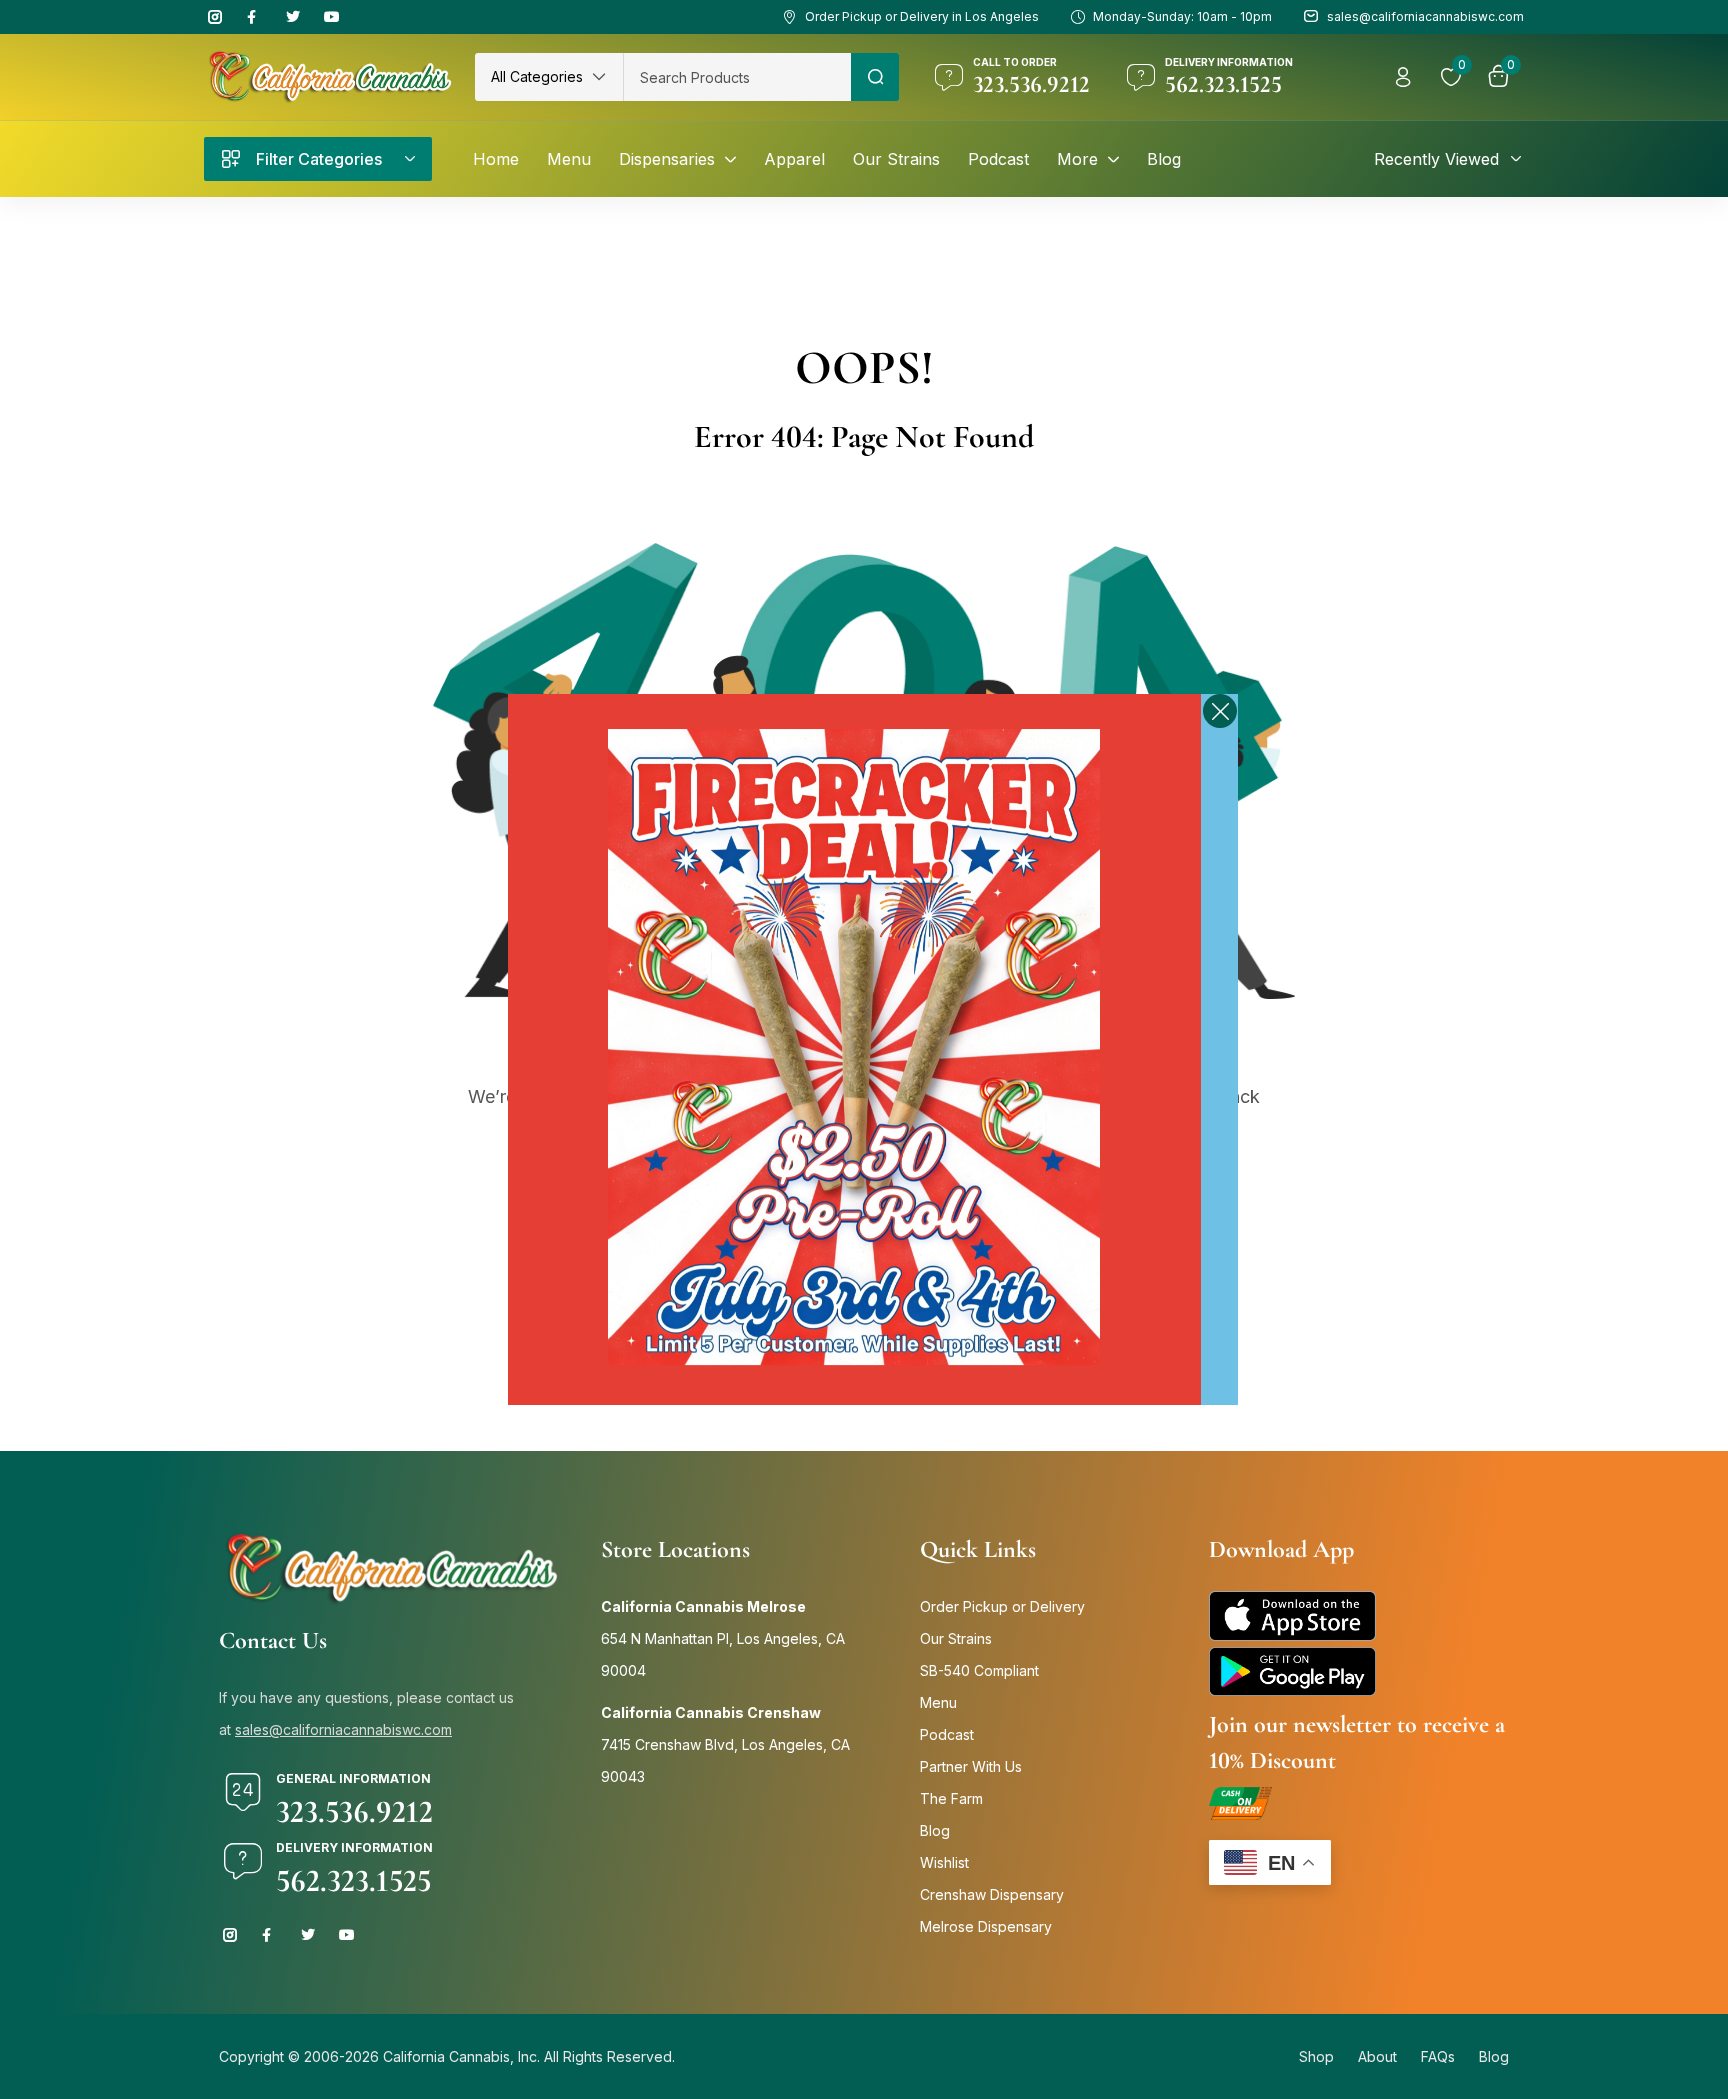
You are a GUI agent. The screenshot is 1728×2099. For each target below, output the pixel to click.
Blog (935, 1830)
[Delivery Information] (243, 1861)
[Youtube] (332, 17)
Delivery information (1229, 62)
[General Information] (243, 1792)
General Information (353, 1778)
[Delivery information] (1141, 77)
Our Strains (956, 1638)
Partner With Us (971, 1766)
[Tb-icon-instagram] (215, 17)
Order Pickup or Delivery (1002, 1606)
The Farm (951, 1798)
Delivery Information (354, 1847)
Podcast (947, 1734)
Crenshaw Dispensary (992, 1894)
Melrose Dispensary (986, 1926)
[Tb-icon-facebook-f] (254, 17)
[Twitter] (293, 17)
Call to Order (1015, 62)
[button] (549, 77)
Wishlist (944, 1862)
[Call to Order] (949, 77)
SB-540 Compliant (979, 1670)
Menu (938, 1702)
